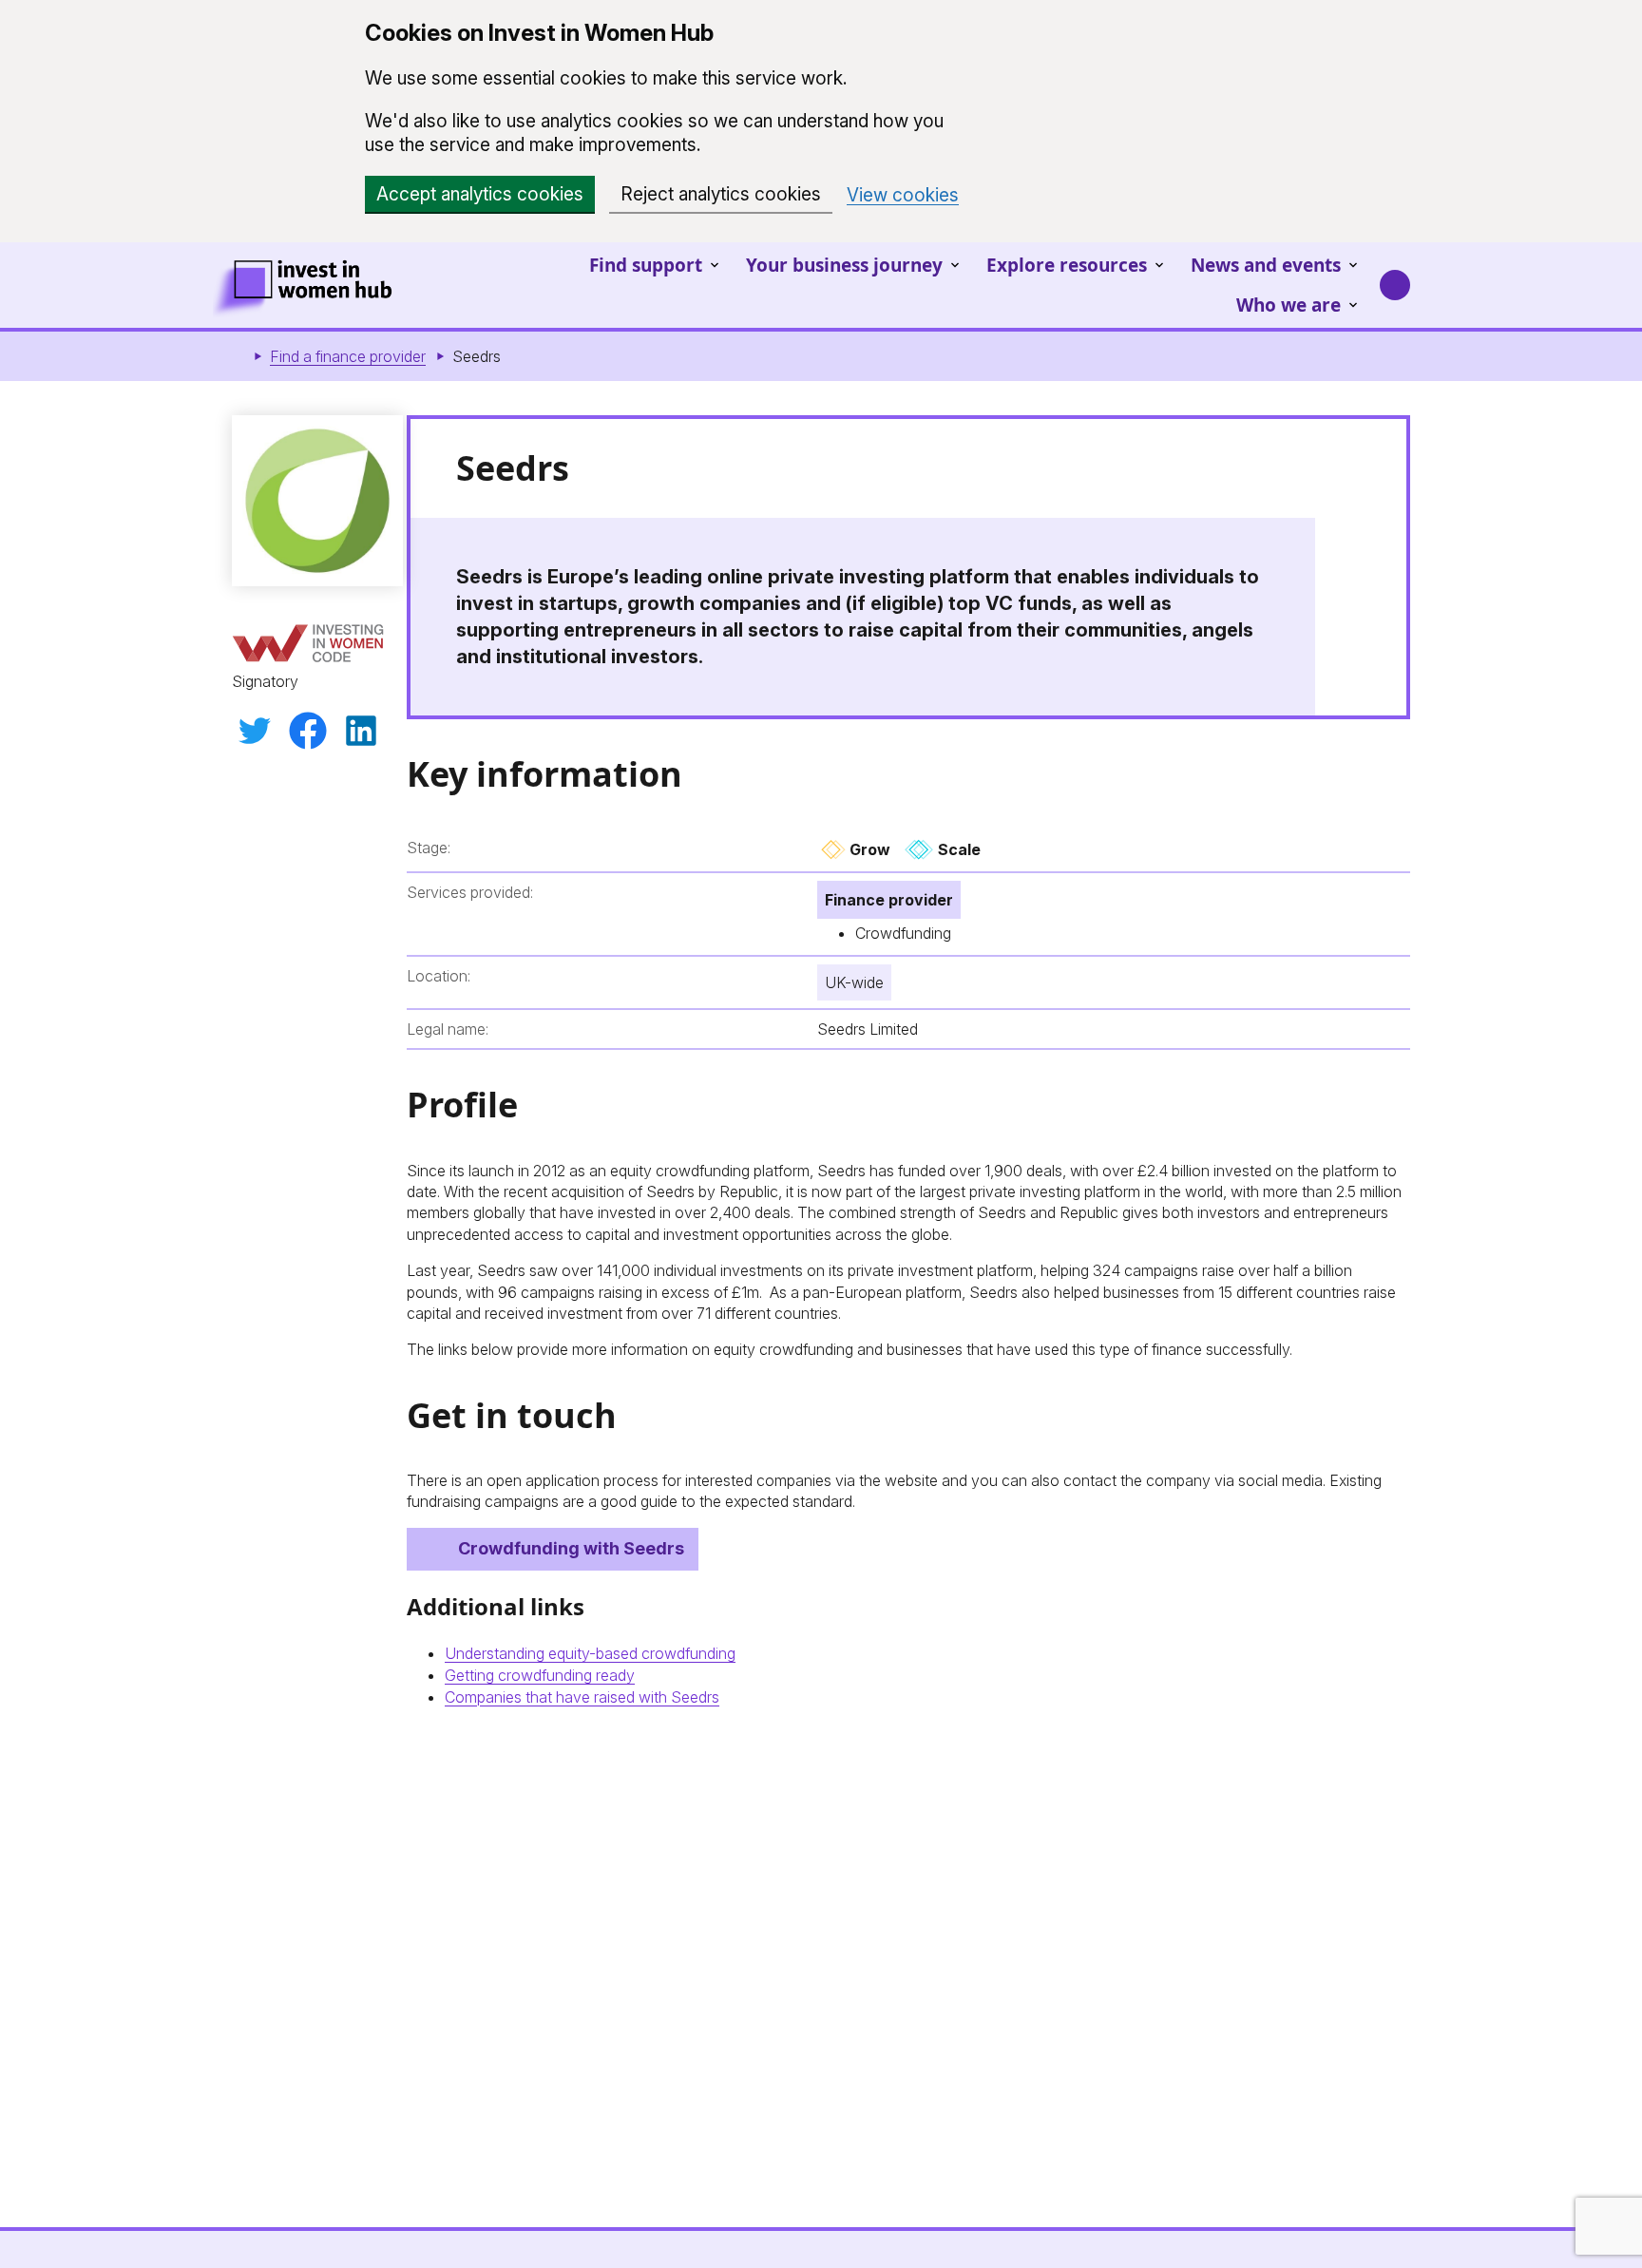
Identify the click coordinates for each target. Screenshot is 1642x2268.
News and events (1266, 265)
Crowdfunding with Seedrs (571, 1548)
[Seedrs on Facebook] (308, 731)
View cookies (903, 195)
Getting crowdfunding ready (540, 1675)
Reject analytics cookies (721, 194)
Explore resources (1067, 265)
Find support (646, 265)
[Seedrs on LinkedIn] (361, 731)
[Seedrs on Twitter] (255, 731)
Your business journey (844, 265)
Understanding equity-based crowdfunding (590, 1653)
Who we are (1289, 305)
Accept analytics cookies (480, 194)
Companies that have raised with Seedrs (582, 1697)
